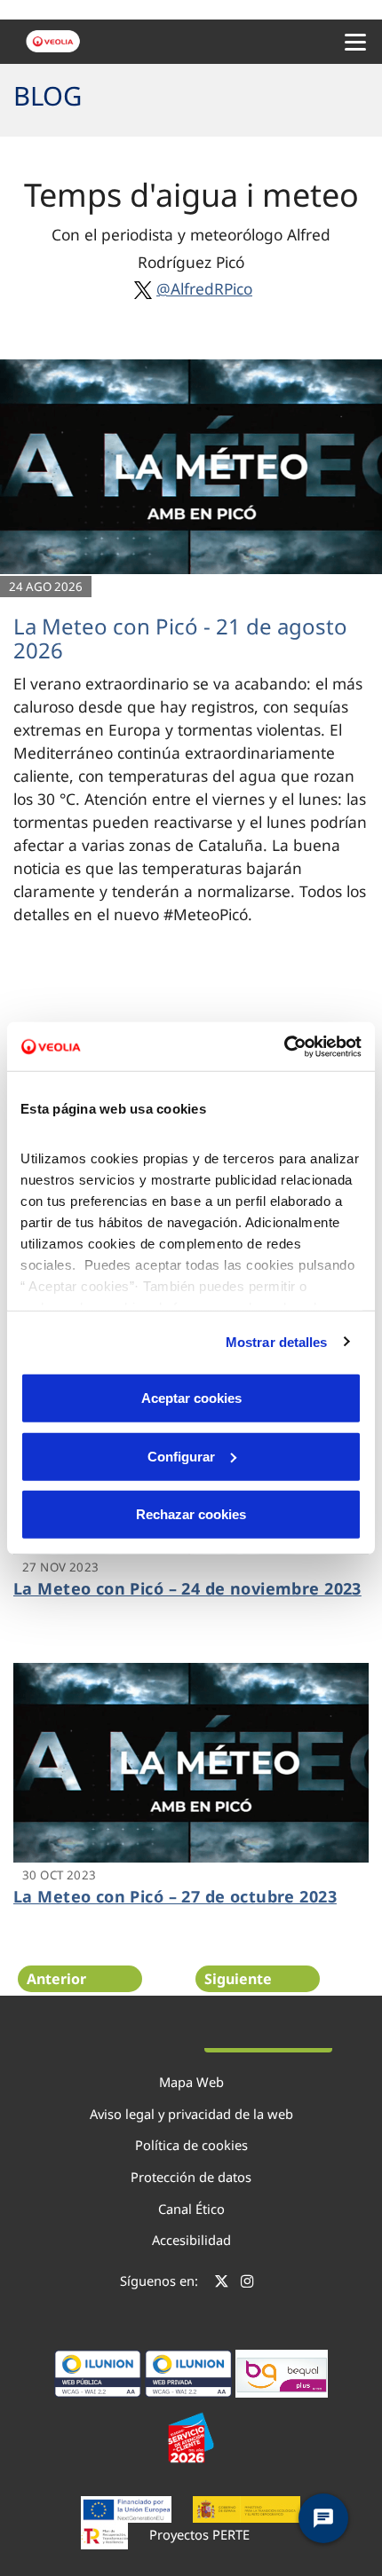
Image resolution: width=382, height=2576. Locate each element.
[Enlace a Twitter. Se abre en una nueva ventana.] (222, 2283)
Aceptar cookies (191, 1398)
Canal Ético (191, 2209)
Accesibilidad (191, 2240)
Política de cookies (191, 2145)
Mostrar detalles (277, 1341)
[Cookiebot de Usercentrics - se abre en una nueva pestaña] (284, 1046)
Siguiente (238, 1979)
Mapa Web (191, 2082)
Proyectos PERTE (199, 2534)
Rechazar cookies (191, 1514)
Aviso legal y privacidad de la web (191, 2114)
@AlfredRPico (204, 288)
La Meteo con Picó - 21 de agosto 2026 (180, 638)
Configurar (181, 1456)
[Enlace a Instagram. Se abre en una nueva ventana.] (247, 2283)
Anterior (56, 1979)
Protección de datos (191, 2177)
